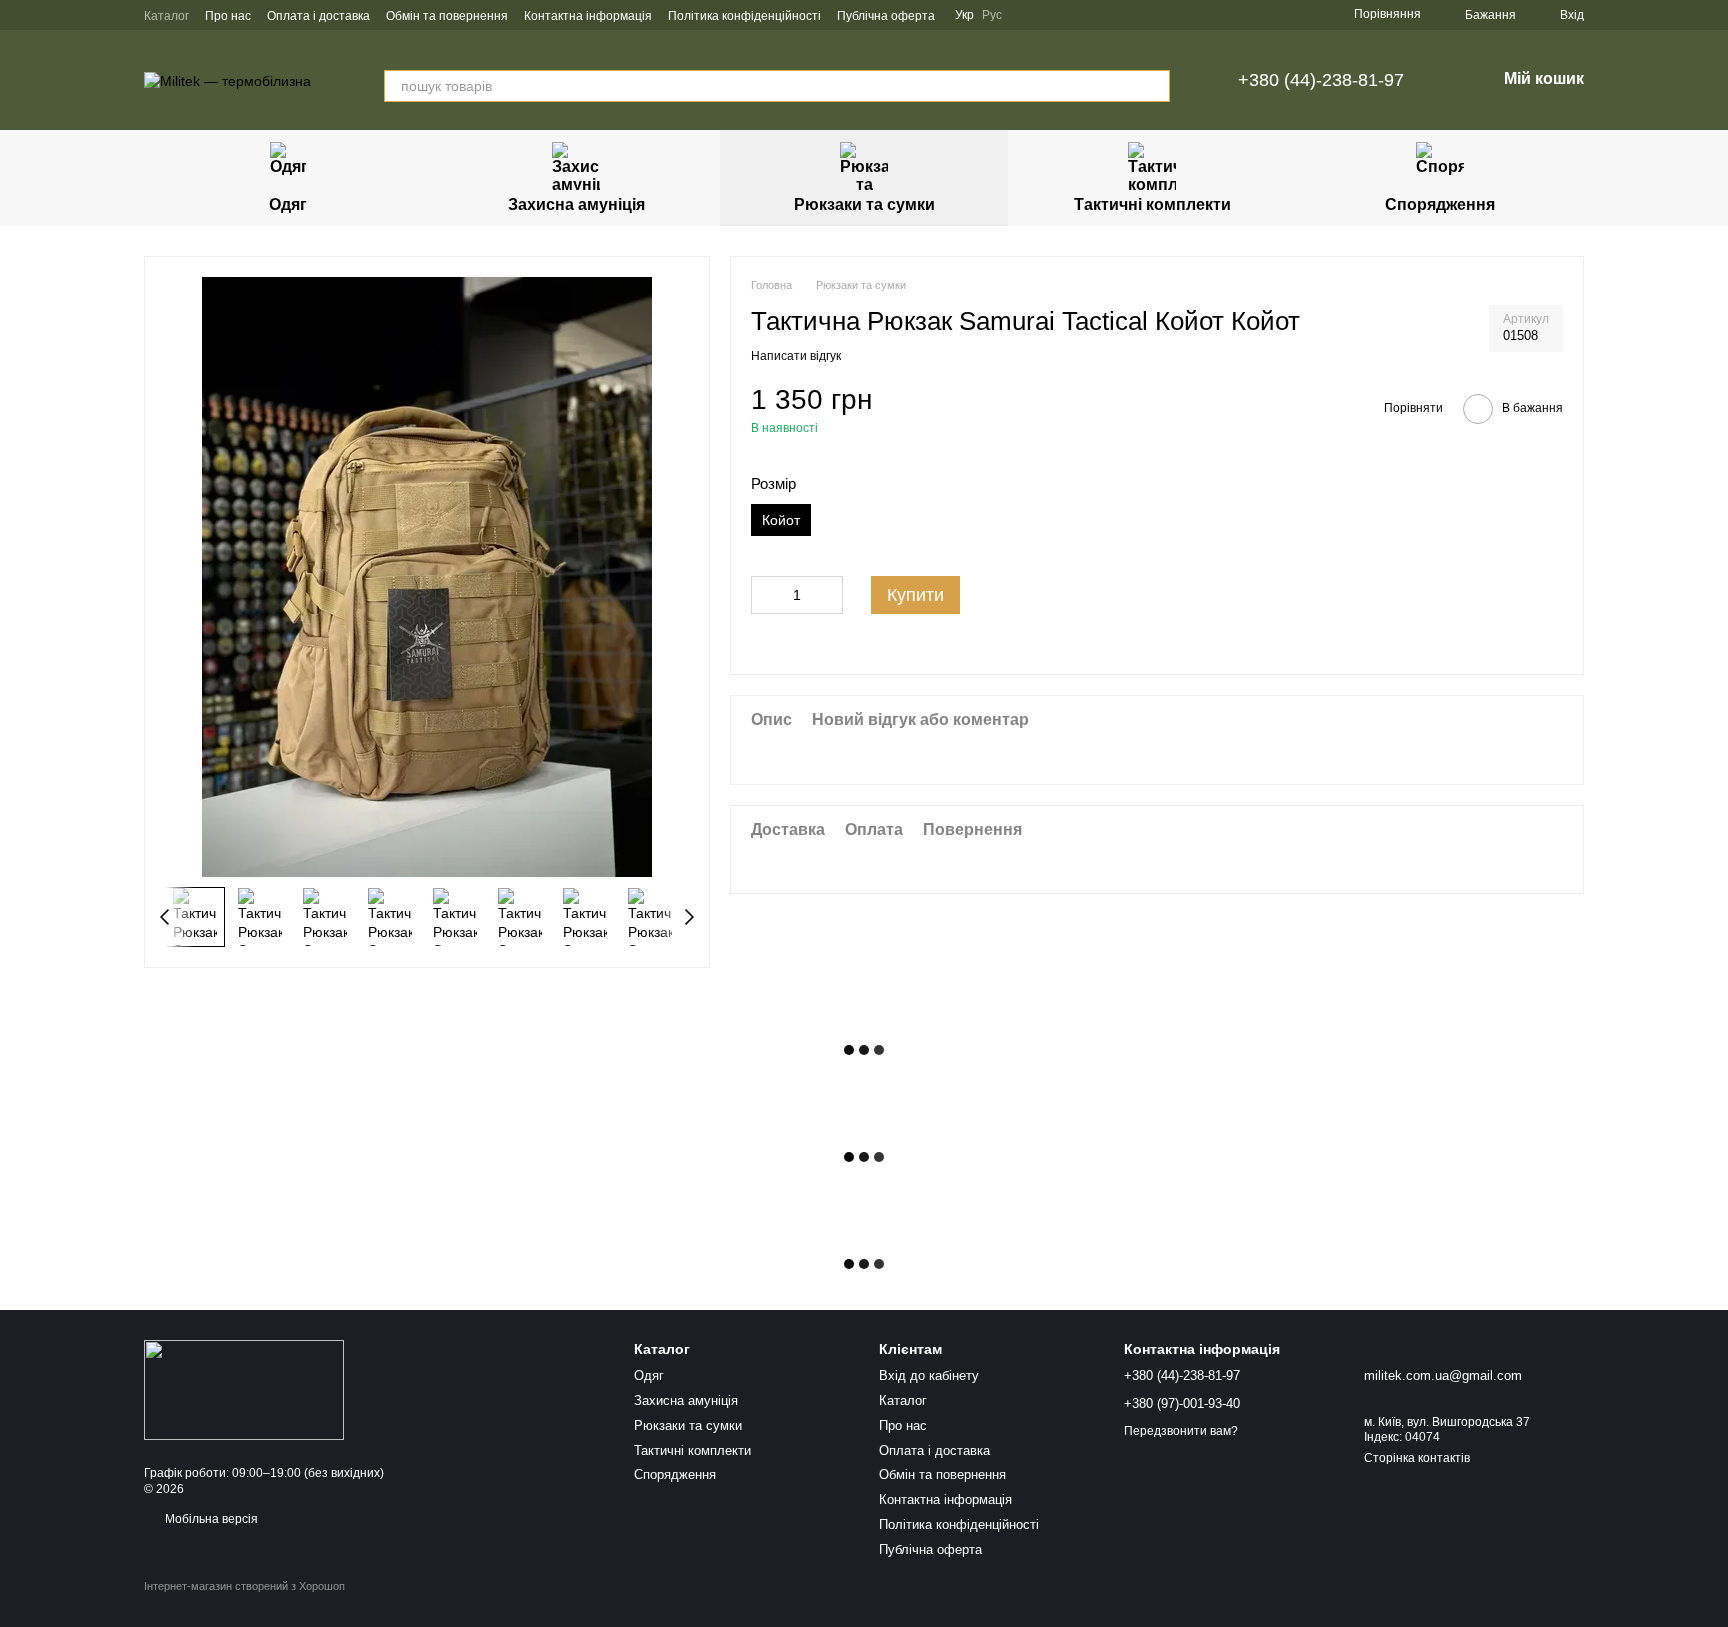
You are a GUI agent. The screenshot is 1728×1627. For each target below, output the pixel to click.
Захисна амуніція (576, 204)
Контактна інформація (588, 16)
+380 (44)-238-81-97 (1321, 80)
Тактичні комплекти (1152, 204)
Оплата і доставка (318, 16)
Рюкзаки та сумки (864, 204)
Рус (992, 15)
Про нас (228, 16)
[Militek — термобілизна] (244, 1389)
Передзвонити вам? (1181, 1431)
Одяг (288, 204)
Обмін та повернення (447, 16)
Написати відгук (796, 357)
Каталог (166, 16)
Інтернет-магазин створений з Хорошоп (244, 1586)
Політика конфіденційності (744, 16)
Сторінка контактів (1417, 1458)
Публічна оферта (886, 16)
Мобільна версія (210, 1519)
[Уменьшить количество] (766, 595)
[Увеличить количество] (828, 595)
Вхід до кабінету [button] (929, 1375)
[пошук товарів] (1154, 86)
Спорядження (1440, 204)
